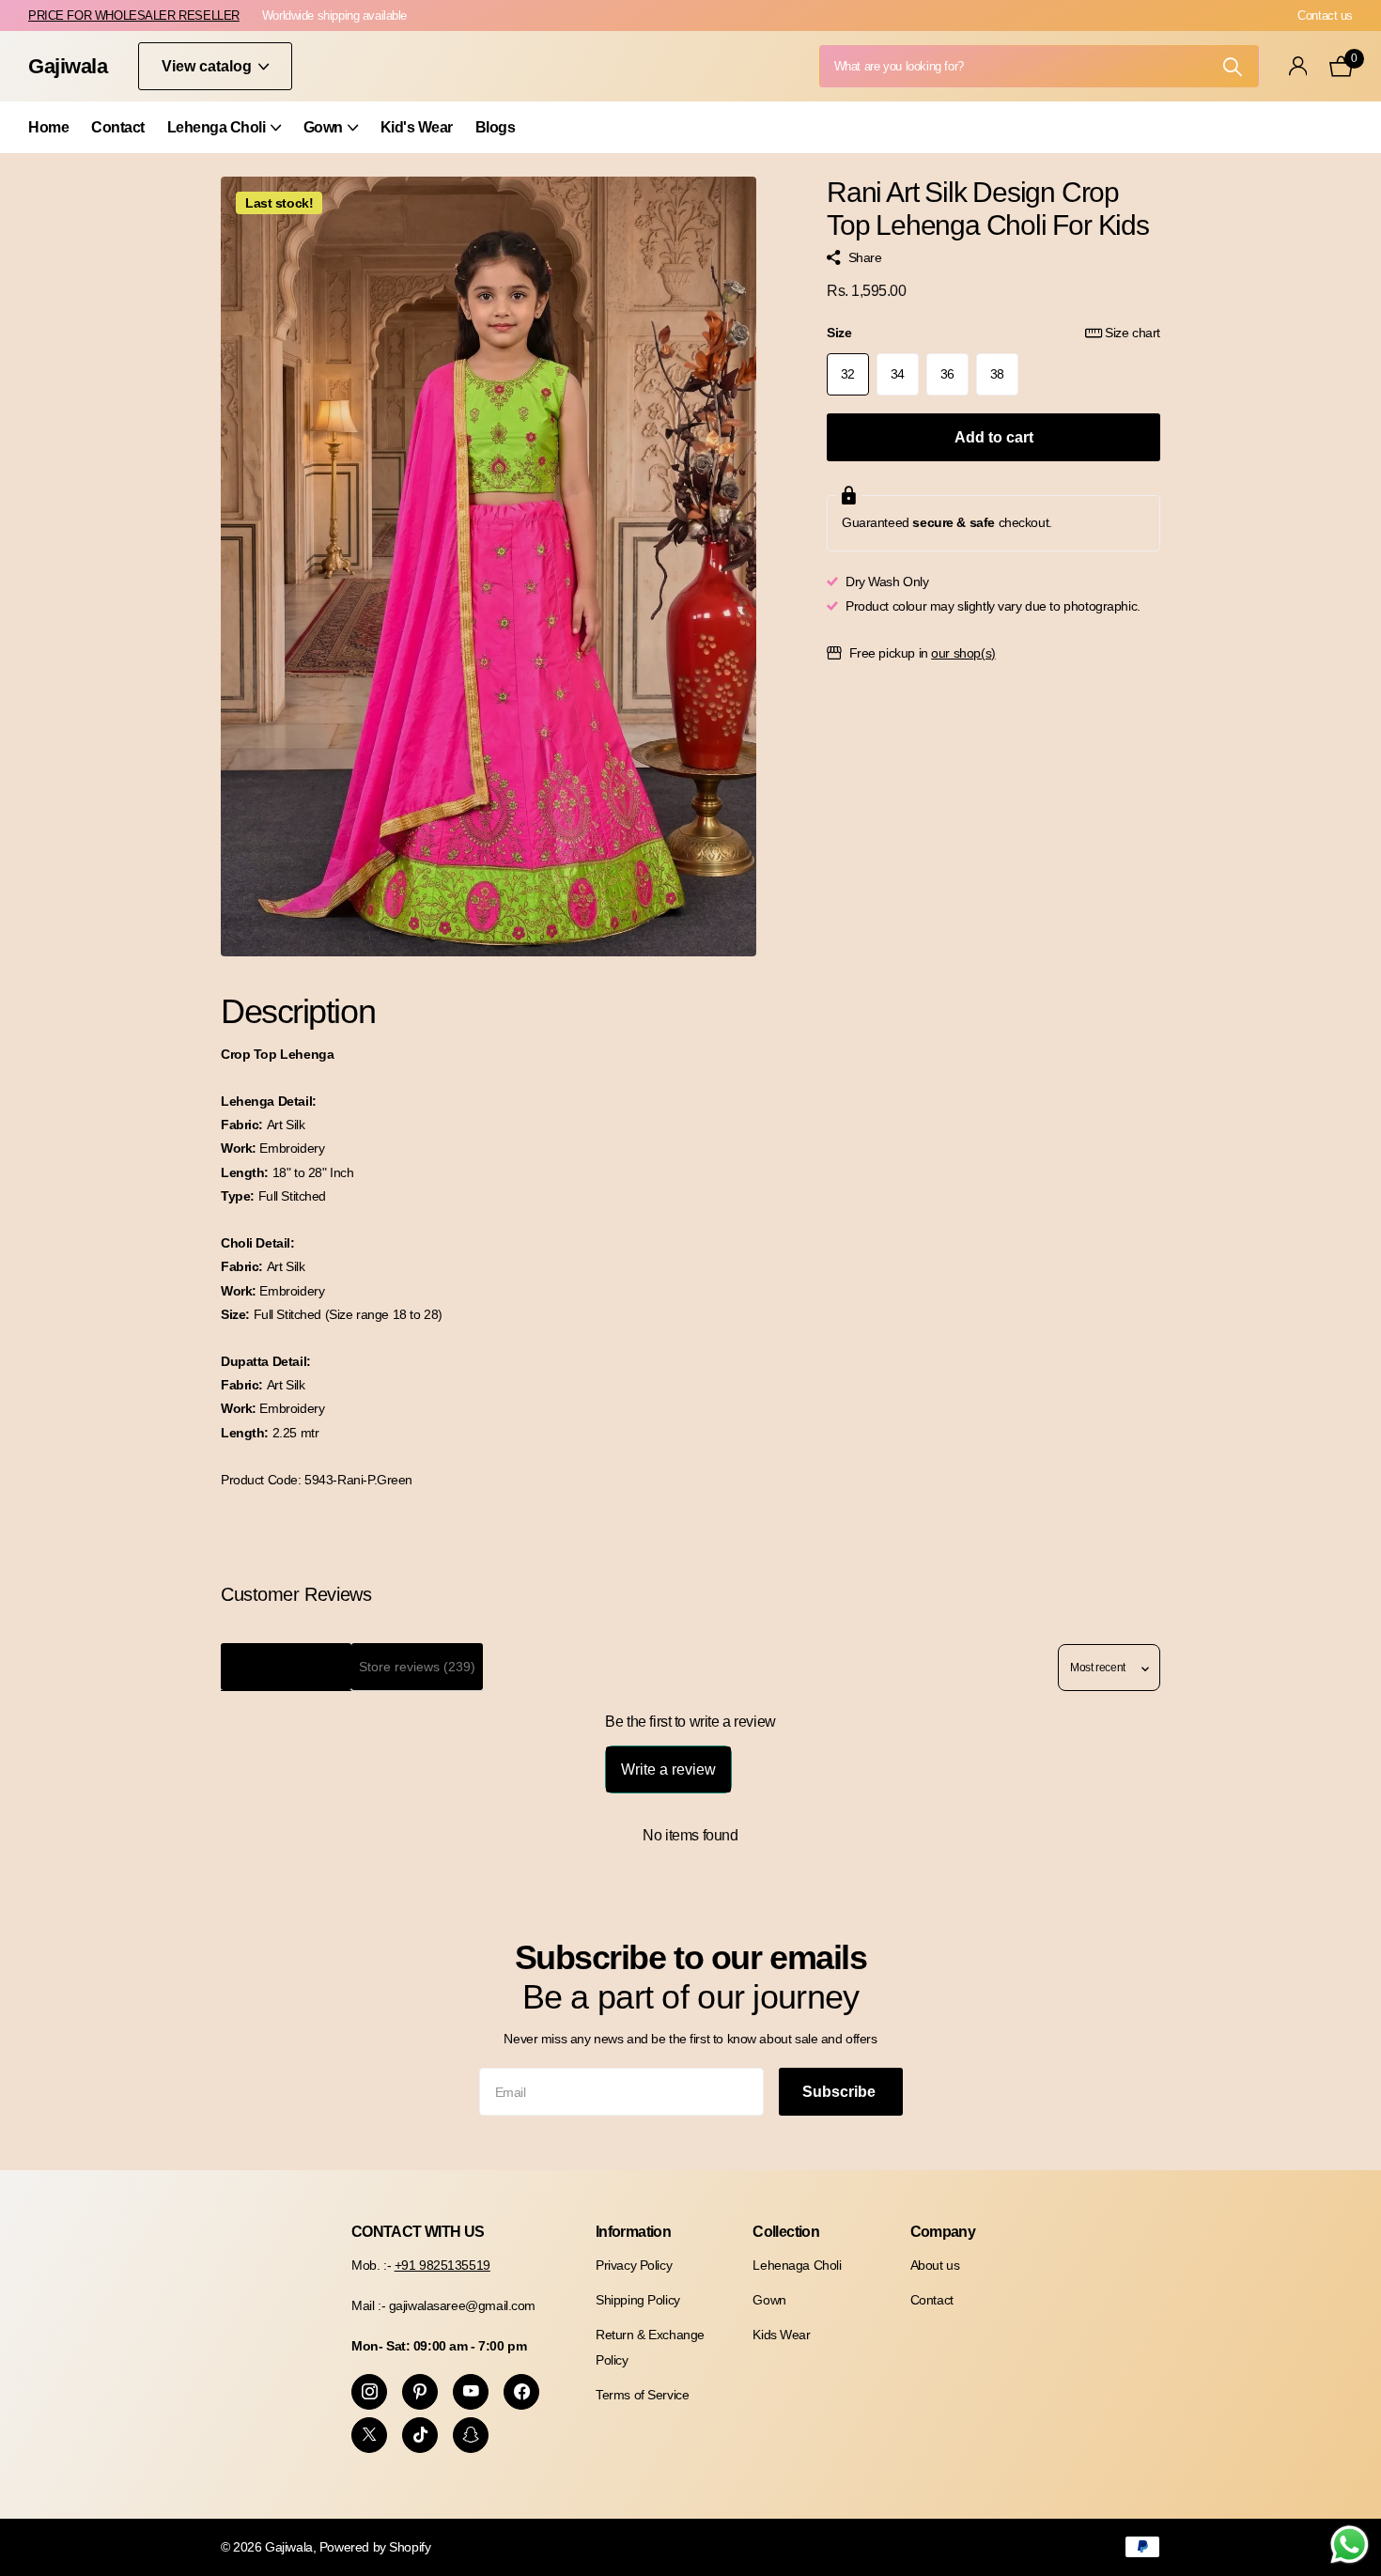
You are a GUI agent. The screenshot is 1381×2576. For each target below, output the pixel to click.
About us (935, 2265)
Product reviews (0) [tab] (286, 1667)
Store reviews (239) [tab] (417, 1667)
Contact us (1325, 16)
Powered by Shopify (375, 2547)
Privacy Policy (634, 2265)
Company (943, 2232)
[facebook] (521, 2392)
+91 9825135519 (442, 2265)
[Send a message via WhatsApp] (1350, 2545)
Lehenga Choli (217, 127)
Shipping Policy (638, 2300)
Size (993, 333)
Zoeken (1233, 66)
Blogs (496, 127)
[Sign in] (1298, 66)
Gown (323, 127)
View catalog (209, 66)
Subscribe (841, 2092)
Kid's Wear (417, 127)
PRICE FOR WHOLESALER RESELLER (134, 16)
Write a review (668, 1769)
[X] (369, 2435)
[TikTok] (420, 2435)
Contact (118, 127)
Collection (786, 2232)
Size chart (1133, 333)
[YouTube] (471, 2392)
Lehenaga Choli (797, 2265)
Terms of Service (642, 2395)
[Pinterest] (420, 2392)
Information (633, 2232)
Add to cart (994, 437)
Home (48, 127)
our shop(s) (963, 653)
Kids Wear (781, 2335)
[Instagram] (369, 2392)
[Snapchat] (471, 2435)
